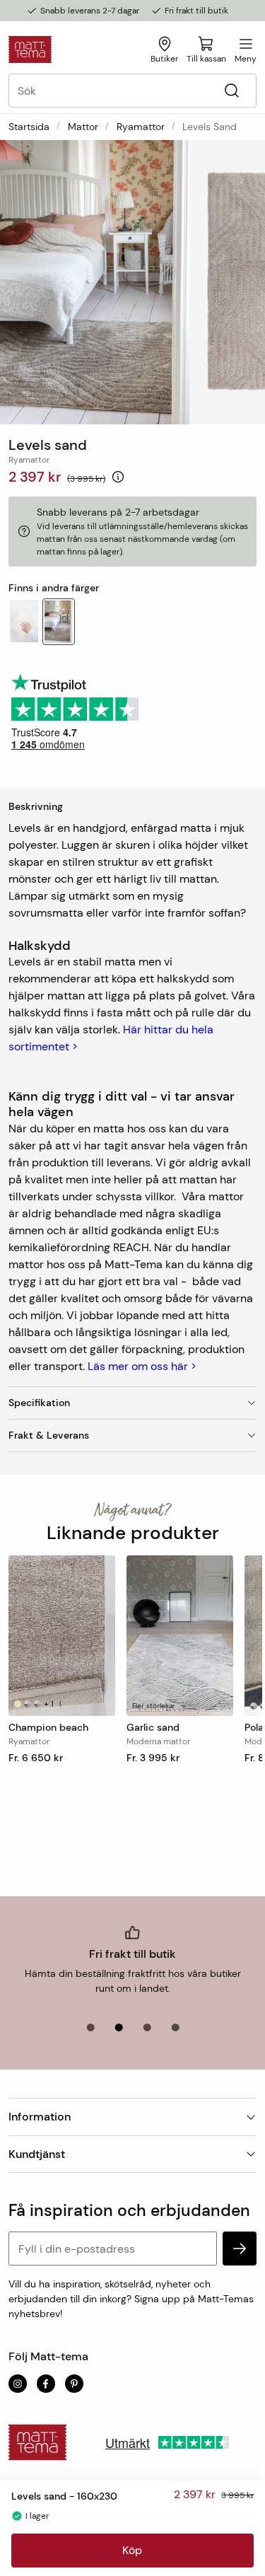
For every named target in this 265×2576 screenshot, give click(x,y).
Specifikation (39, 1403)
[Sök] (231, 91)
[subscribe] (240, 2249)
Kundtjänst (37, 2154)
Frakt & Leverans (49, 1435)
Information (40, 2117)
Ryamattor (141, 127)
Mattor (83, 127)
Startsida (29, 127)
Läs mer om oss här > (142, 1366)
